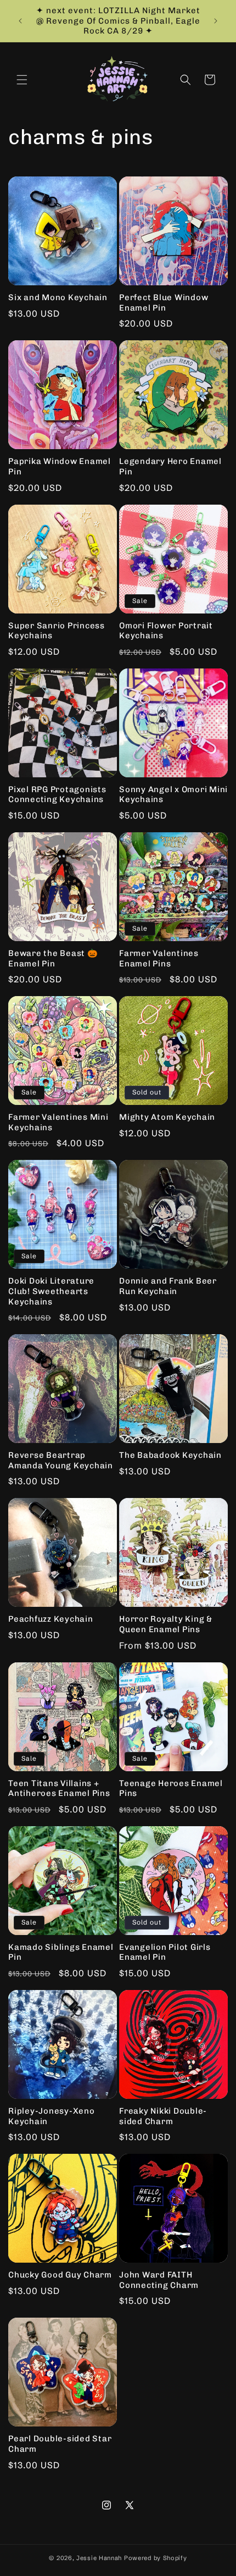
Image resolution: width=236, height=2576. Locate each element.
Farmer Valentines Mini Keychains (58, 1122)
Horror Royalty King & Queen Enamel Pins (166, 1624)
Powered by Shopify (156, 2558)
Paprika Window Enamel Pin (60, 466)
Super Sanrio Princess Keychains (57, 631)
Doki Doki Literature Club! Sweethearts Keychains (51, 1291)
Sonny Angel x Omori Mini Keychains (173, 795)
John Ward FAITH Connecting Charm (159, 2280)
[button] (22, 80)
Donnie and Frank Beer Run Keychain (168, 1286)
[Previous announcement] (20, 21)
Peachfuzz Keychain (51, 1619)
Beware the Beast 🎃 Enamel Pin (53, 958)
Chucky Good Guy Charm (60, 2275)
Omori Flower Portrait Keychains (166, 631)
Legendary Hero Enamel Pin (170, 466)
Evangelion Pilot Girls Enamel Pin (165, 1952)
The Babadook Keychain (170, 1455)
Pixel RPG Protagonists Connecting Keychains (57, 795)
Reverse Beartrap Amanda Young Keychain (61, 1460)
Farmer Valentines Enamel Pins (159, 958)
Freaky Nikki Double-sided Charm (163, 2116)
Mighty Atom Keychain (167, 1117)
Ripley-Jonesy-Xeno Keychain (52, 2116)
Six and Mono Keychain (58, 297)
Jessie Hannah (99, 2558)
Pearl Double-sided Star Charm (60, 2444)
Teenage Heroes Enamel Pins (171, 1789)
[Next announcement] (216, 21)
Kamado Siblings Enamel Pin (61, 1952)
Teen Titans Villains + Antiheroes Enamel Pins (59, 1789)
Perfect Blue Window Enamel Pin (164, 303)
